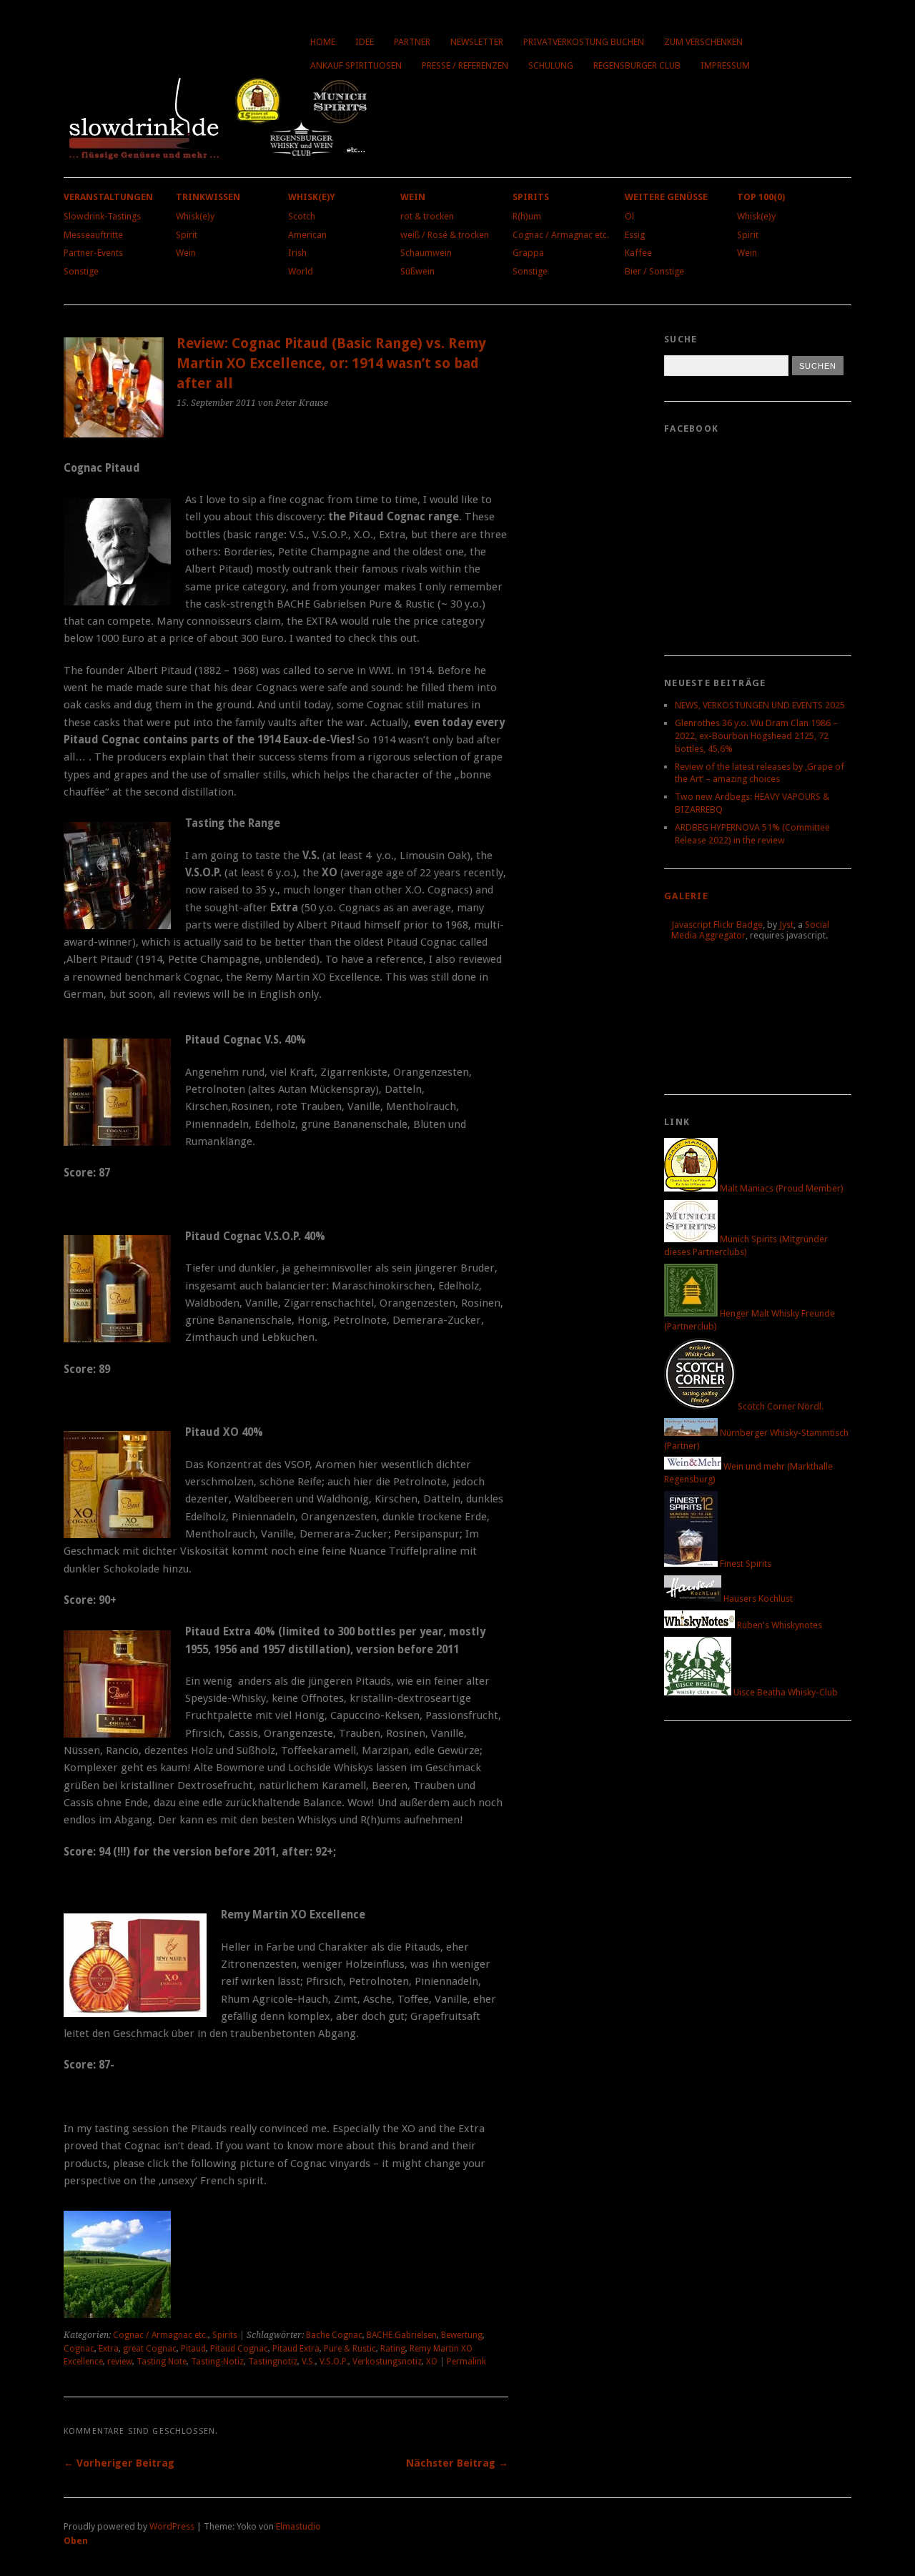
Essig (635, 235)
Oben (76, 2541)
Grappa (528, 253)
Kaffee (638, 253)
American (307, 235)
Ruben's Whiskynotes (778, 1625)
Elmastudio (298, 2526)
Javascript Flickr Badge (717, 925)
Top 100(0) (761, 197)
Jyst (786, 925)
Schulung (551, 65)
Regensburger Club (637, 65)
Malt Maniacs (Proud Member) (781, 1188)
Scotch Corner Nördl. (780, 1406)
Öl (629, 216)
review (120, 2362)
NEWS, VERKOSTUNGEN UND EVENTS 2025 (760, 705)
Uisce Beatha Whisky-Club (785, 1692)
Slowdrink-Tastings (102, 216)
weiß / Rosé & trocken (445, 235)
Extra (109, 2349)
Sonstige (81, 271)
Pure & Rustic (350, 2349)
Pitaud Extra (296, 2349)
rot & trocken (427, 216)
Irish (297, 253)
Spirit (187, 235)
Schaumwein (426, 253)
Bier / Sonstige (654, 271)
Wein (186, 253)
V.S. (308, 2362)
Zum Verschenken (703, 42)
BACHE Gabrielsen (402, 2335)
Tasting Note (162, 2362)
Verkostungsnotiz (387, 2362)
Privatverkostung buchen (584, 42)
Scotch (302, 216)
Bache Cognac (334, 2335)
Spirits (531, 197)
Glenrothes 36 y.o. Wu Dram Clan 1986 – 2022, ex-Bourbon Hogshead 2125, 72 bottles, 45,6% (756, 736)
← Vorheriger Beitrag (119, 2463)
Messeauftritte (93, 235)
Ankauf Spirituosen (356, 65)
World (301, 271)
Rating (393, 2349)
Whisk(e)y (195, 216)
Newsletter (477, 42)
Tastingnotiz (273, 2362)
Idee (365, 42)
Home (323, 42)
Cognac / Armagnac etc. (561, 235)
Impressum (725, 65)
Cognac (79, 2349)
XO (432, 2362)
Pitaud (193, 2349)
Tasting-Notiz (217, 2362)
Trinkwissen (208, 197)
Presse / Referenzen (465, 65)
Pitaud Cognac (239, 2349)
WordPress (172, 2526)
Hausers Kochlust (757, 1599)
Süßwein (417, 271)
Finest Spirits (745, 1564)
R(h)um (527, 216)
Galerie (686, 896)
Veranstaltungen (108, 197)
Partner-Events (93, 253)
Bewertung (462, 2335)
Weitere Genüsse (666, 197)
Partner (412, 42)
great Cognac (150, 2349)
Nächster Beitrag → (457, 2463)
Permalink (466, 2362)
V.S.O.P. (334, 2362)
